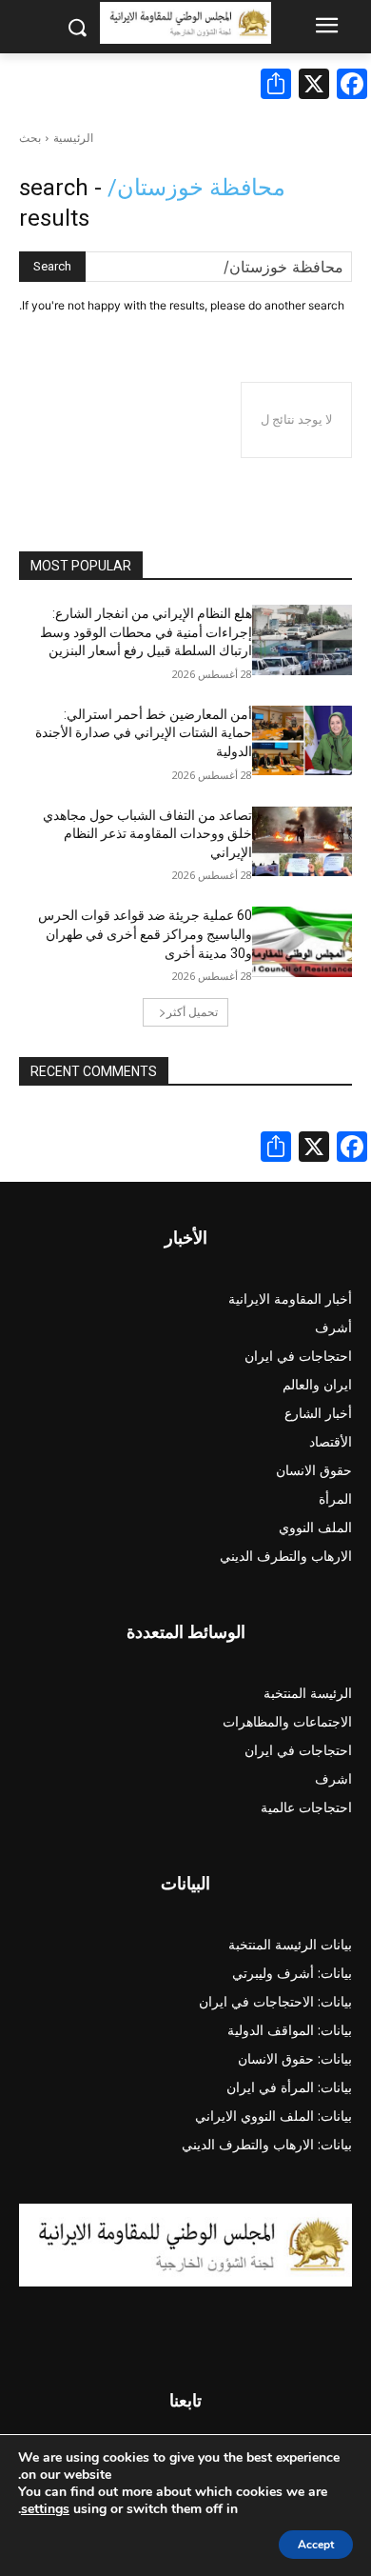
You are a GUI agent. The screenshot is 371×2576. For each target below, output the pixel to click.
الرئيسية (73, 138)
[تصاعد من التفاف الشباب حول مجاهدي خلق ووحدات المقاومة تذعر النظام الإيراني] (302, 842)
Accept (316, 2545)
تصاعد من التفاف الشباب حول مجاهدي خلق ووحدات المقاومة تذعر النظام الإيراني (147, 834)
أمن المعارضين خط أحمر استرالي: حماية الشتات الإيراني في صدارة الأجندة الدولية (144, 733)
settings (45, 2509)
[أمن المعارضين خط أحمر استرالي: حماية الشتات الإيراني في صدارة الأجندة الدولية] (302, 741)
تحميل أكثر (192, 1012)
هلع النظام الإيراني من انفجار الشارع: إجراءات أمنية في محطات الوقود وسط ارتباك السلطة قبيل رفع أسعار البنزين (146, 632)
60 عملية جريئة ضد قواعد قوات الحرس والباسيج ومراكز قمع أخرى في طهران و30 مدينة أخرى (145, 934)
